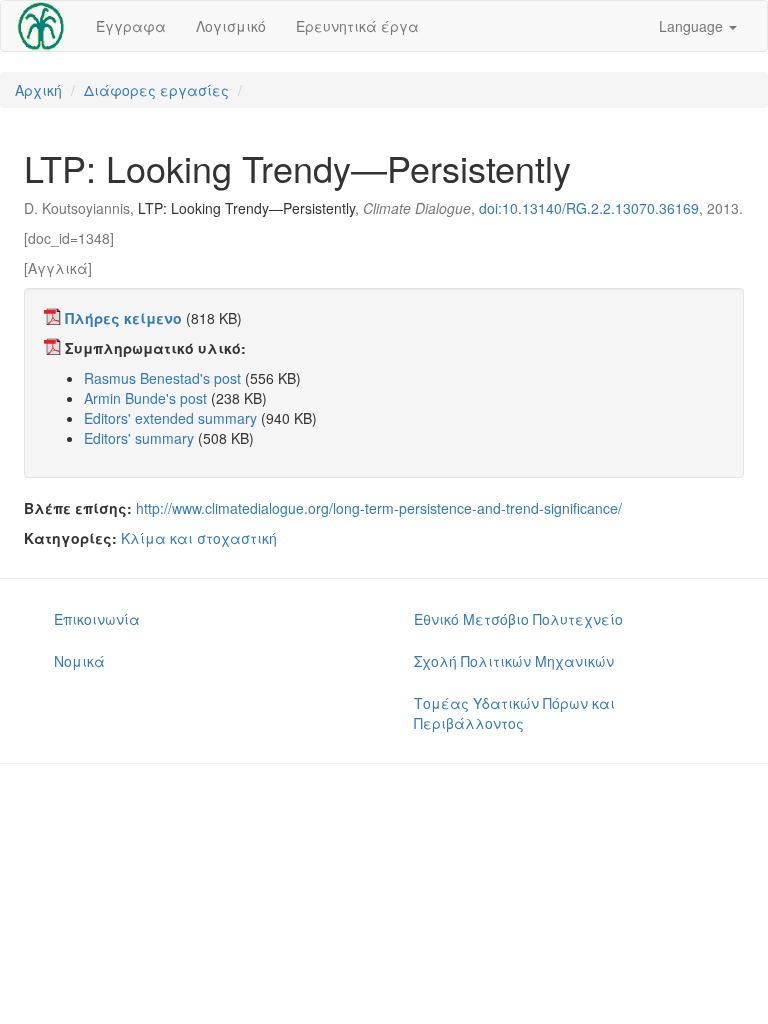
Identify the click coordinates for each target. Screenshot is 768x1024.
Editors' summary (139, 438)
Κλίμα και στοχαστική (199, 538)
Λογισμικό (231, 26)
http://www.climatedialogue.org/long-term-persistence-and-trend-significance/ (379, 508)
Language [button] (693, 26)
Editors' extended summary (170, 418)
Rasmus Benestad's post (162, 378)
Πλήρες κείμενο (123, 318)
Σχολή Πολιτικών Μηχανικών (514, 661)
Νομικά (79, 661)
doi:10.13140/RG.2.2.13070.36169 (589, 208)
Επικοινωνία (97, 619)
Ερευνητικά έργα (357, 26)
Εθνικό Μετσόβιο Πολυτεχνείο (518, 619)
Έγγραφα (131, 26)
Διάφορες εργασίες (156, 90)
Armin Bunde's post (145, 398)
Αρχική (38, 90)
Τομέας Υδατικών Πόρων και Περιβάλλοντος (514, 713)
